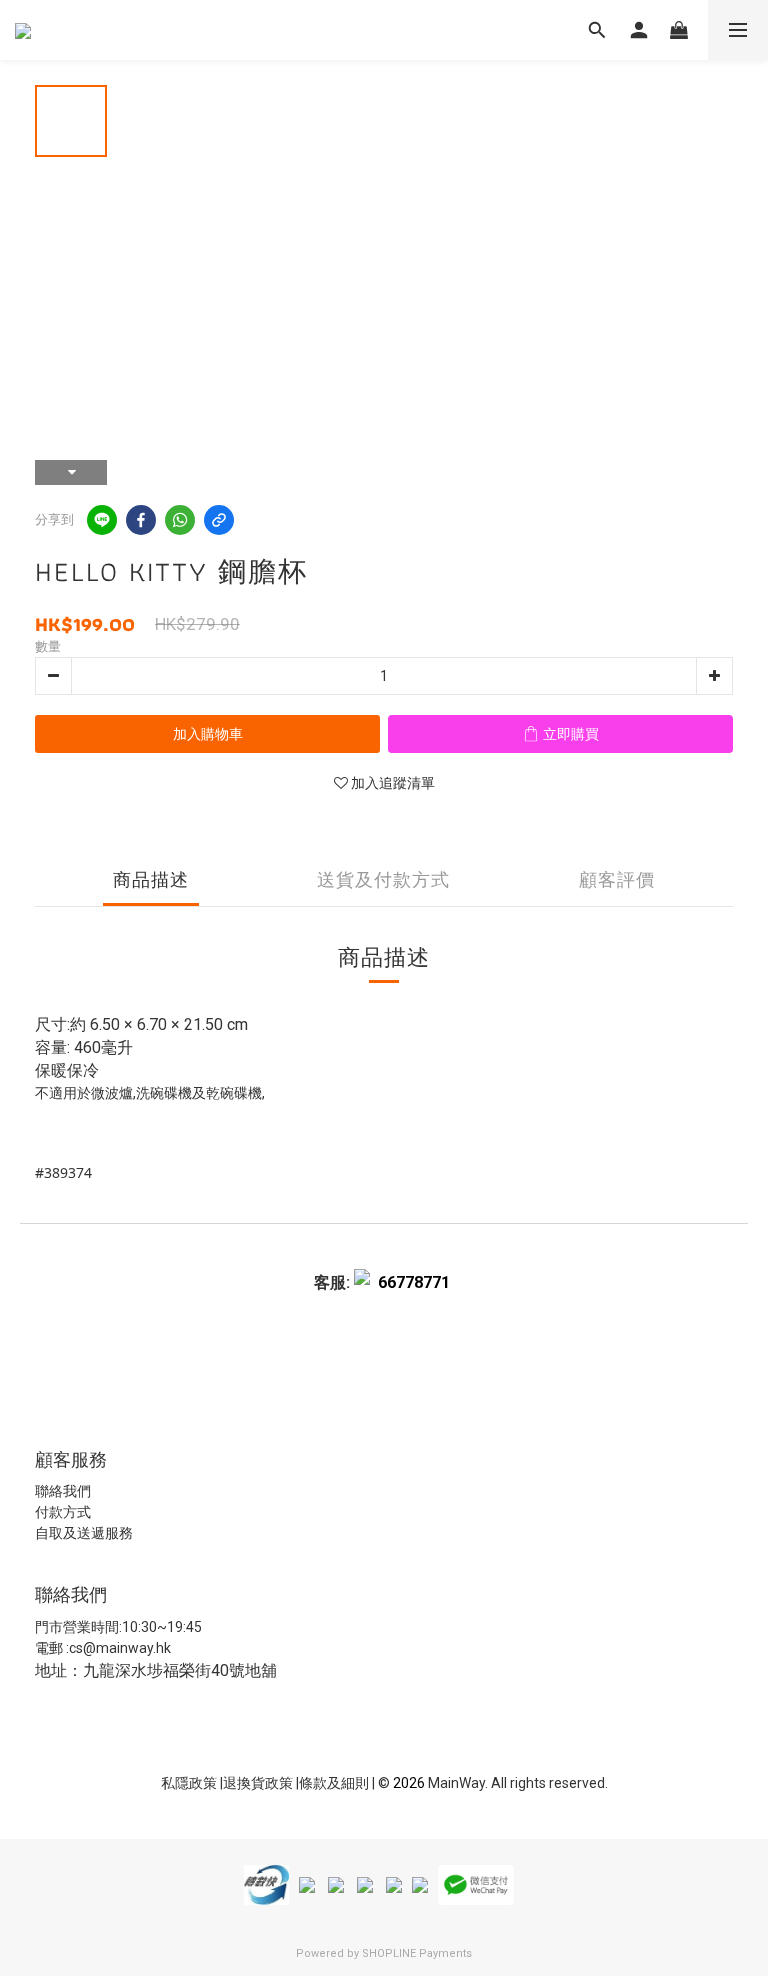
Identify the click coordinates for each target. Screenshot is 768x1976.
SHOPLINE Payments (417, 1953)
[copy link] (219, 520)
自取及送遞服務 (84, 1533)
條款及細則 (335, 1783)
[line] (102, 520)
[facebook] (141, 520)
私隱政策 (189, 1783)
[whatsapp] (180, 520)
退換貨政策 (259, 1783)
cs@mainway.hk (120, 1648)
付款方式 (63, 1512)
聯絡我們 (63, 1491)
